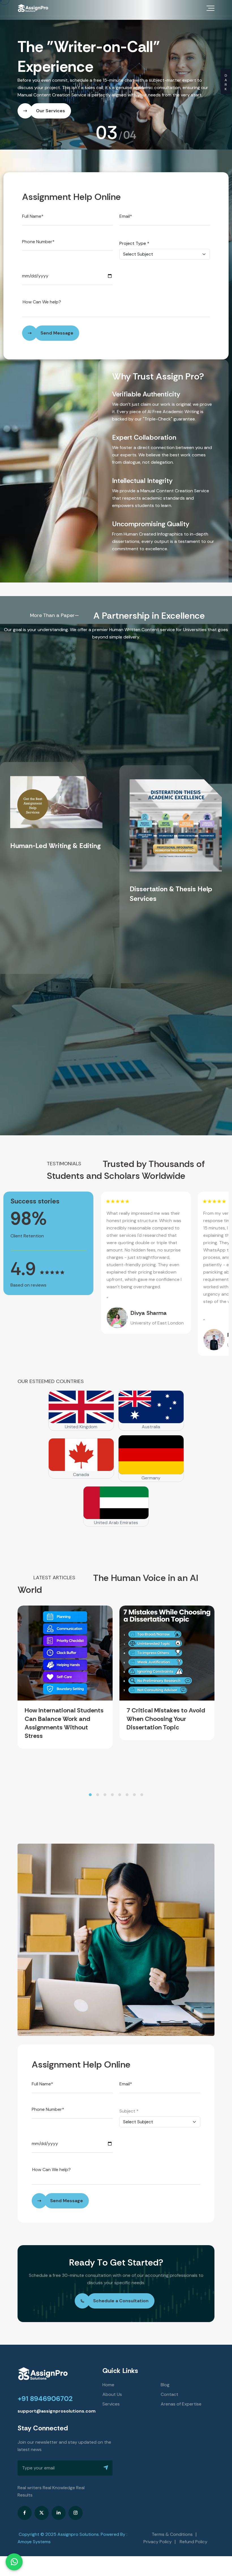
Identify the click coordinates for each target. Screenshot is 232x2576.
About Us (112, 2375)
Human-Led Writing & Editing (55, 826)
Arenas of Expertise (181, 2384)
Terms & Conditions (172, 2514)
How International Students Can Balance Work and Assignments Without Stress (64, 1703)
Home (108, 2365)
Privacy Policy (158, 2522)
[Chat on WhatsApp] (14, 2562)
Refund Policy (194, 2522)
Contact (169, 2375)
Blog (165, 2365)
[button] (90, 1775)
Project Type (134, 224)
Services (111, 2384)
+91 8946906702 (45, 2379)
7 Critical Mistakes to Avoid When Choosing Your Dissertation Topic (166, 1699)
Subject (129, 2091)
